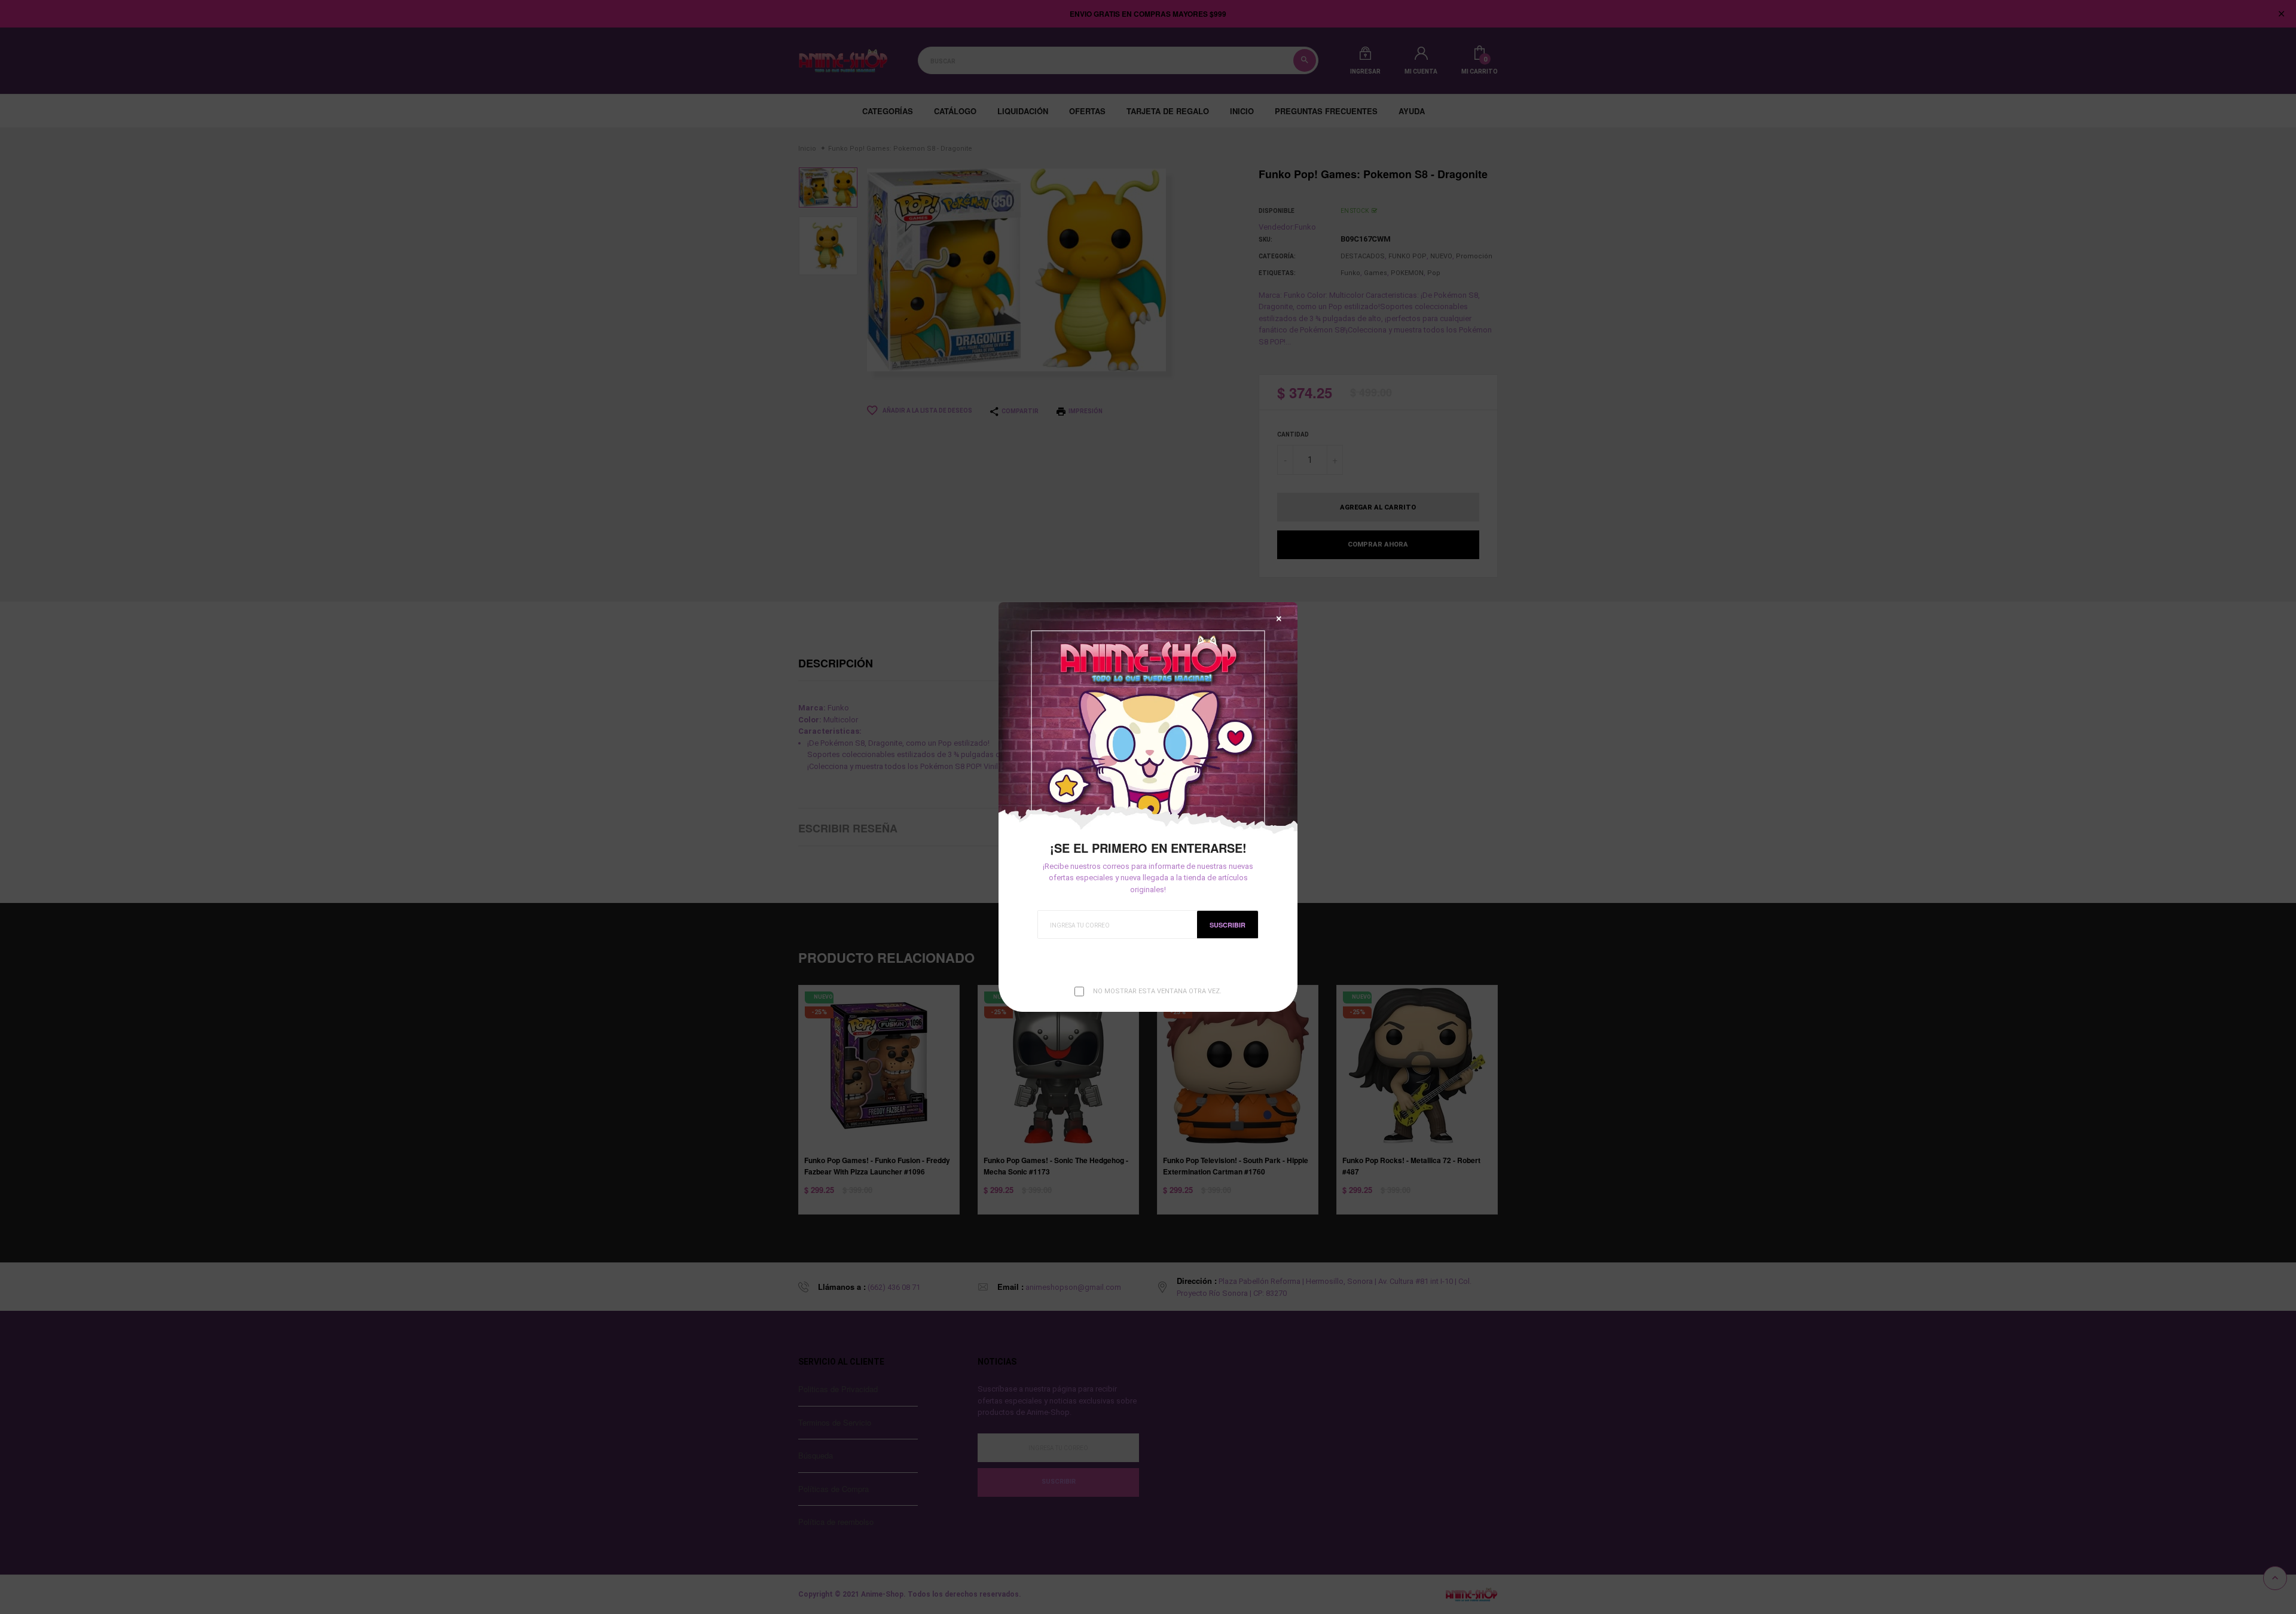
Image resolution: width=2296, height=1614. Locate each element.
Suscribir (1228, 925)
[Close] (1279, 619)
